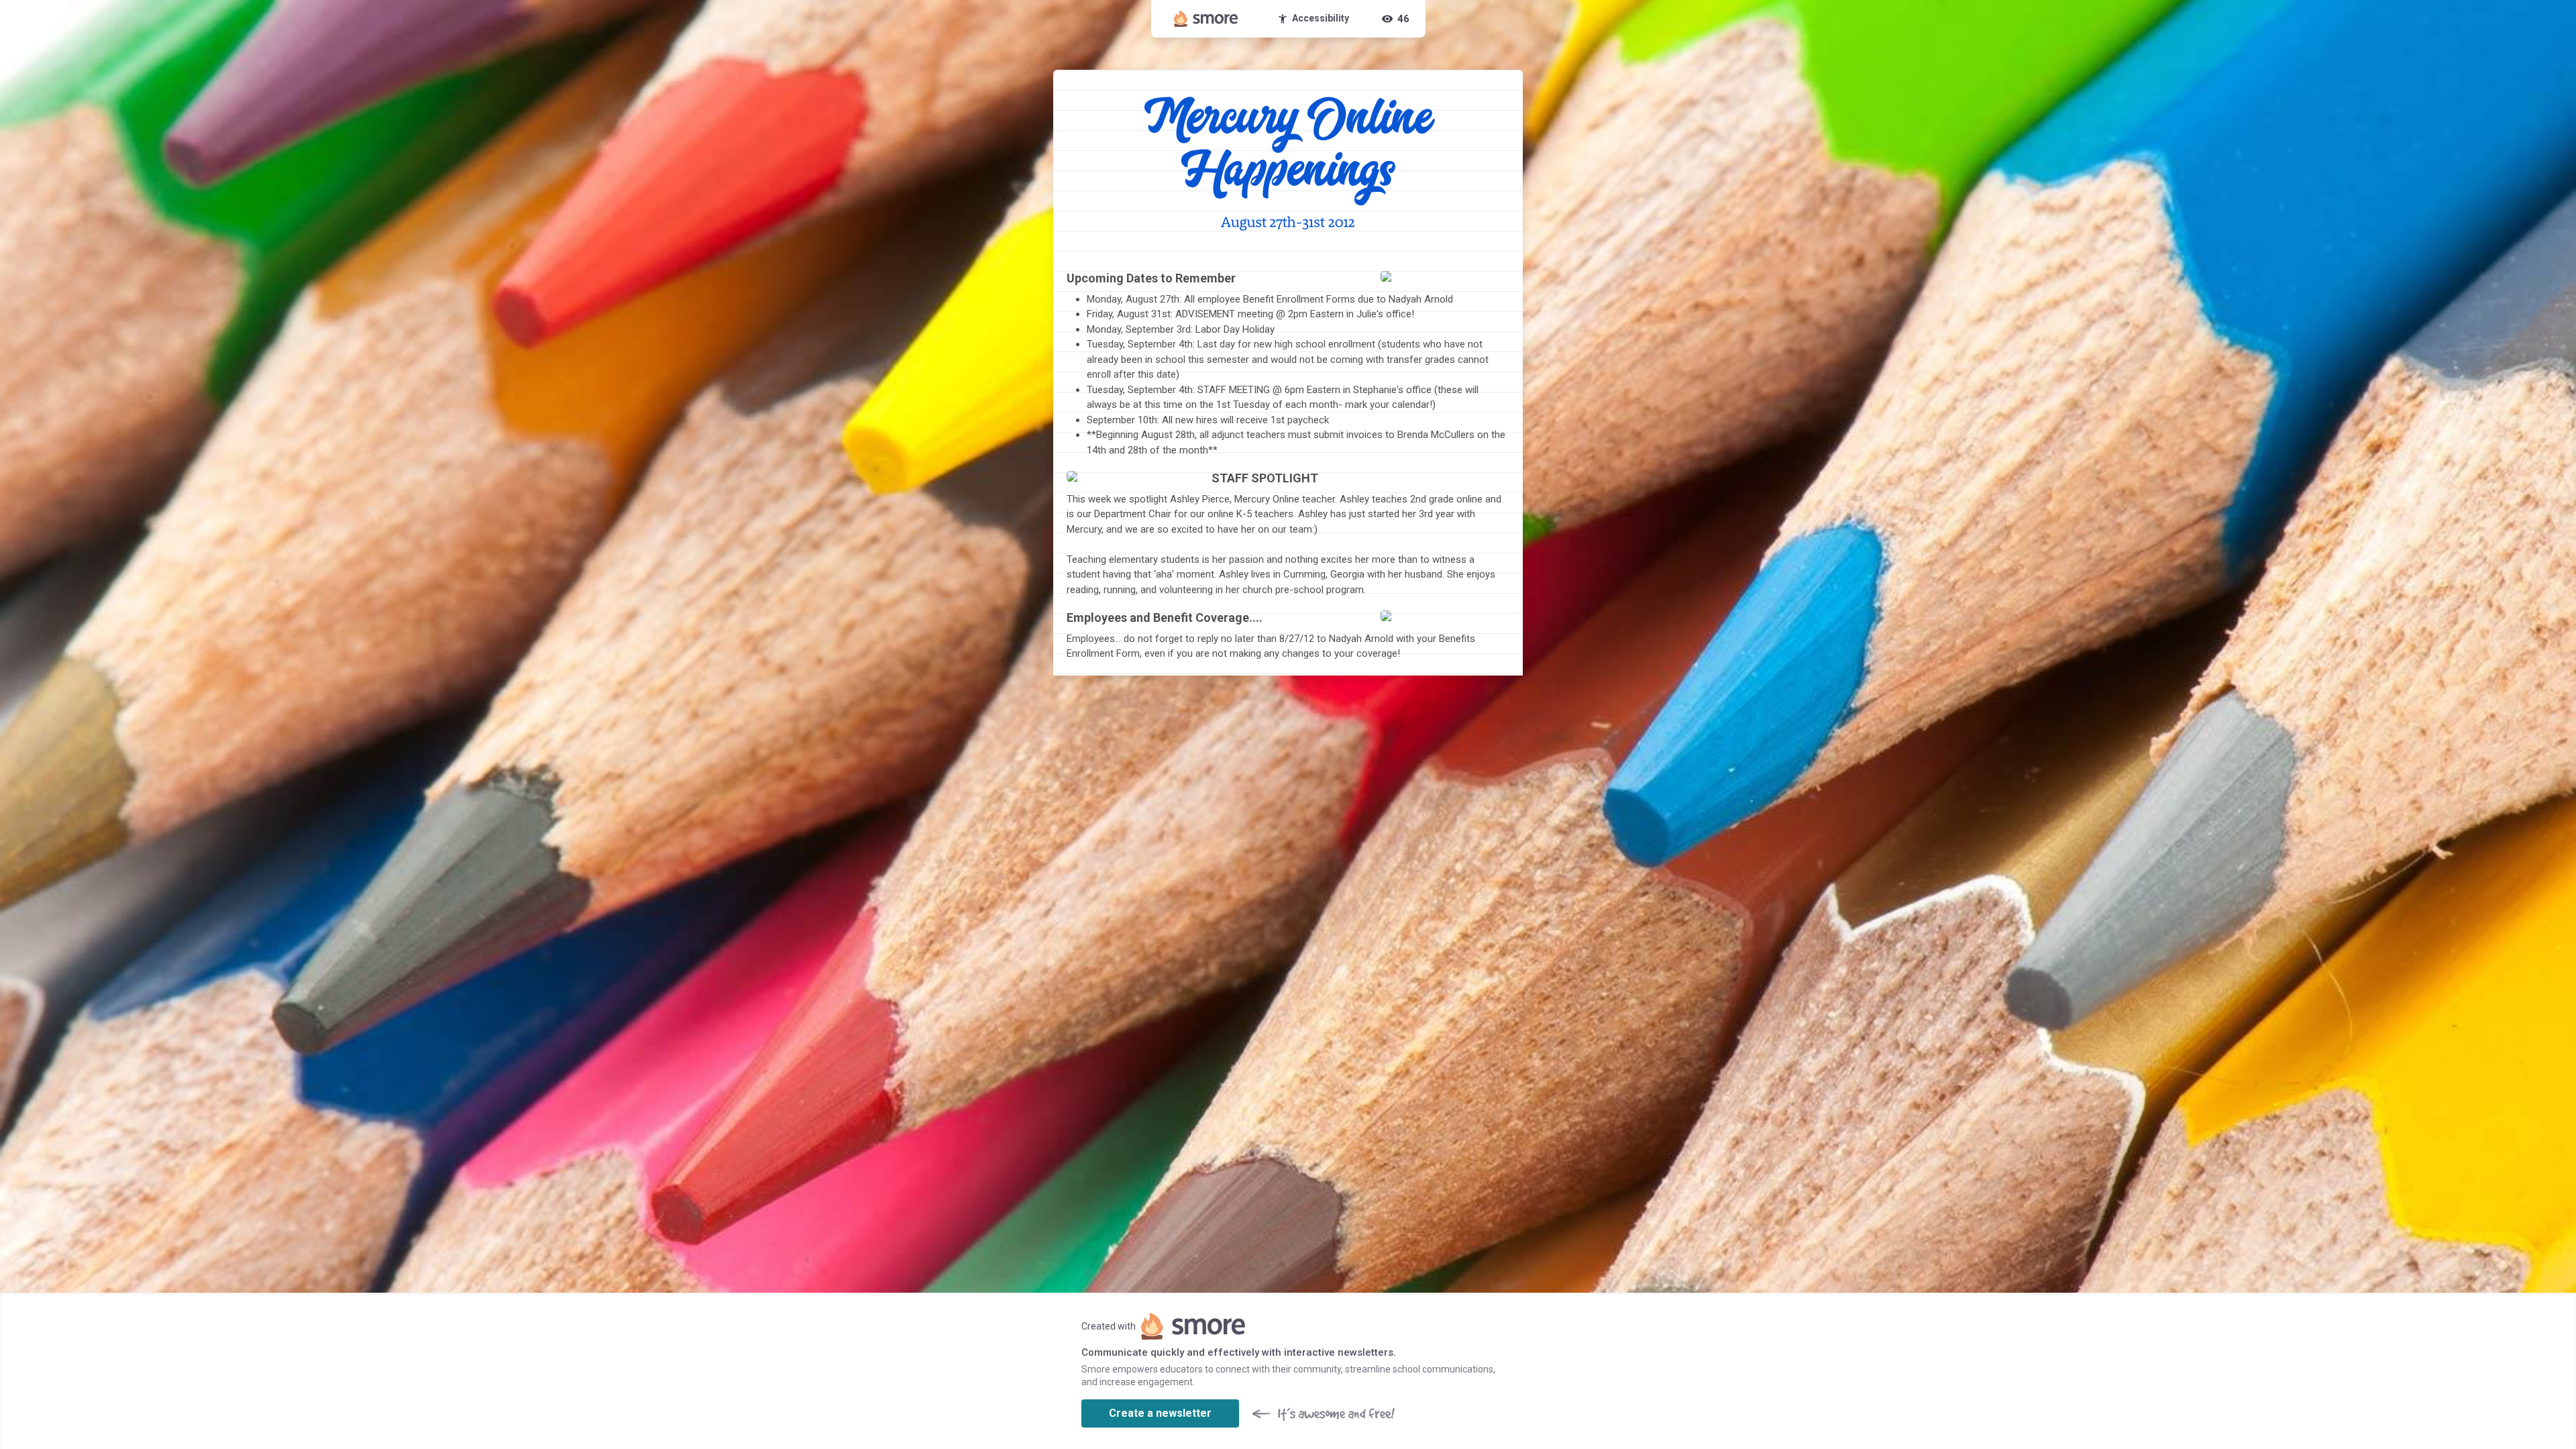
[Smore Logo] (1206, 19)
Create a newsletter (1160, 1413)
